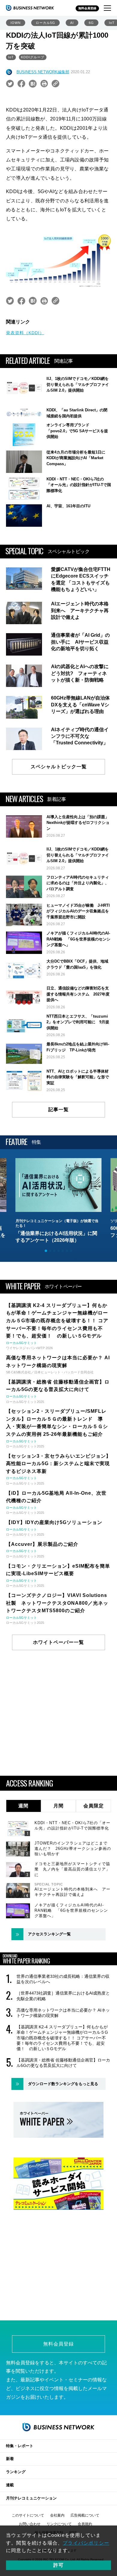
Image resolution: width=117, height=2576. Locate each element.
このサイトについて (28, 2515)
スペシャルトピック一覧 (59, 767)
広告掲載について (85, 2515)
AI (72, 23)
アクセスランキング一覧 (49, 1934)
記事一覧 (58, 1110)
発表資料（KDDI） (25, 333)
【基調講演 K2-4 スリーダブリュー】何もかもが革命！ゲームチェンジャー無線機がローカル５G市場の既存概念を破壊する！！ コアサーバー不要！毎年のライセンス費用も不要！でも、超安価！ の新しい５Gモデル (62, 2038)
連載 (10, 2485)
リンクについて (59, 2524)
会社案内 (57, 2515)
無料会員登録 (87, 8)
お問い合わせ (30, 2524)
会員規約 (85, 2524)
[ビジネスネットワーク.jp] (30, 8)
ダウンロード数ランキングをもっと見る (63, 2084)
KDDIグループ (33, 57)
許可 (58, 2565)
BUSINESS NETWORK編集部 (43, 72)
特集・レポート (20, 2446)
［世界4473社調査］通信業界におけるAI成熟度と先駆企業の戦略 (63, 1996)
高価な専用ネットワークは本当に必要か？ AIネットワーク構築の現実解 (63, 2013)
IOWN (16, 23)
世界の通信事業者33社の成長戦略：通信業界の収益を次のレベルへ (63, 1979)
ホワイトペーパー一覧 (58, 1642)
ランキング (16, 2472)
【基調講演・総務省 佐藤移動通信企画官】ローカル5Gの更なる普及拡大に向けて (63, 2063)
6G (91, 23)
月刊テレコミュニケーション (31, 2498)
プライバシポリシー (86, 2543)
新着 (10, 2459)
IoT (11, 57)
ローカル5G (45, 23)
